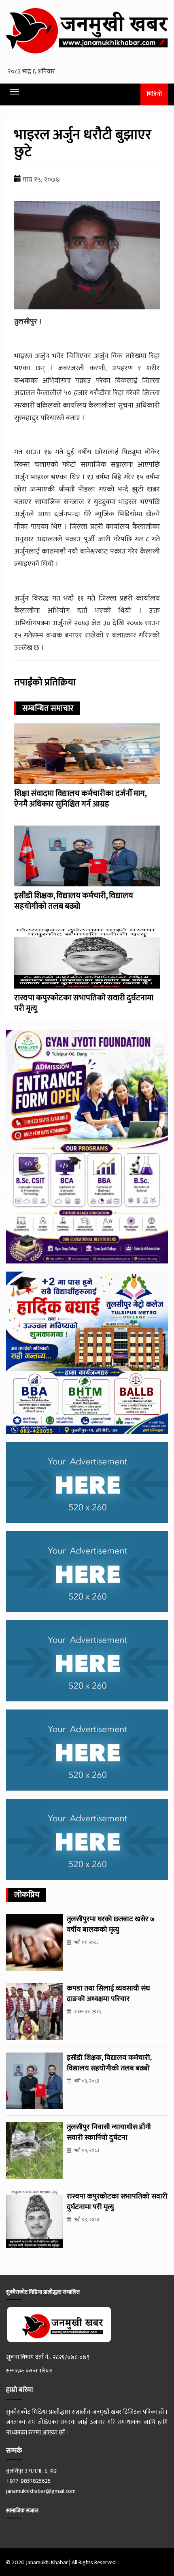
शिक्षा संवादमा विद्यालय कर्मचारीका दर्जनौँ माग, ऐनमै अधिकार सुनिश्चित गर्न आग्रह (80, 799)
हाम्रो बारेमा (19, 2390)
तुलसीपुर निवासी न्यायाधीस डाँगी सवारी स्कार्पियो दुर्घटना (109, 2132)
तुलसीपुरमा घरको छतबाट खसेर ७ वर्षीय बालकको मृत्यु (111, 1924)
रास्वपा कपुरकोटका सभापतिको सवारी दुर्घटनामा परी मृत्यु (84, 1003)
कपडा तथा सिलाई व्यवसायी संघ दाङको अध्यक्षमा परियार (108, 1994)
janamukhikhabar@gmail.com (41, 2491)
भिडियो (154, 94)
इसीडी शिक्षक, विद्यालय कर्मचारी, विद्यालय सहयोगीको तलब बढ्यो (74, 901)
